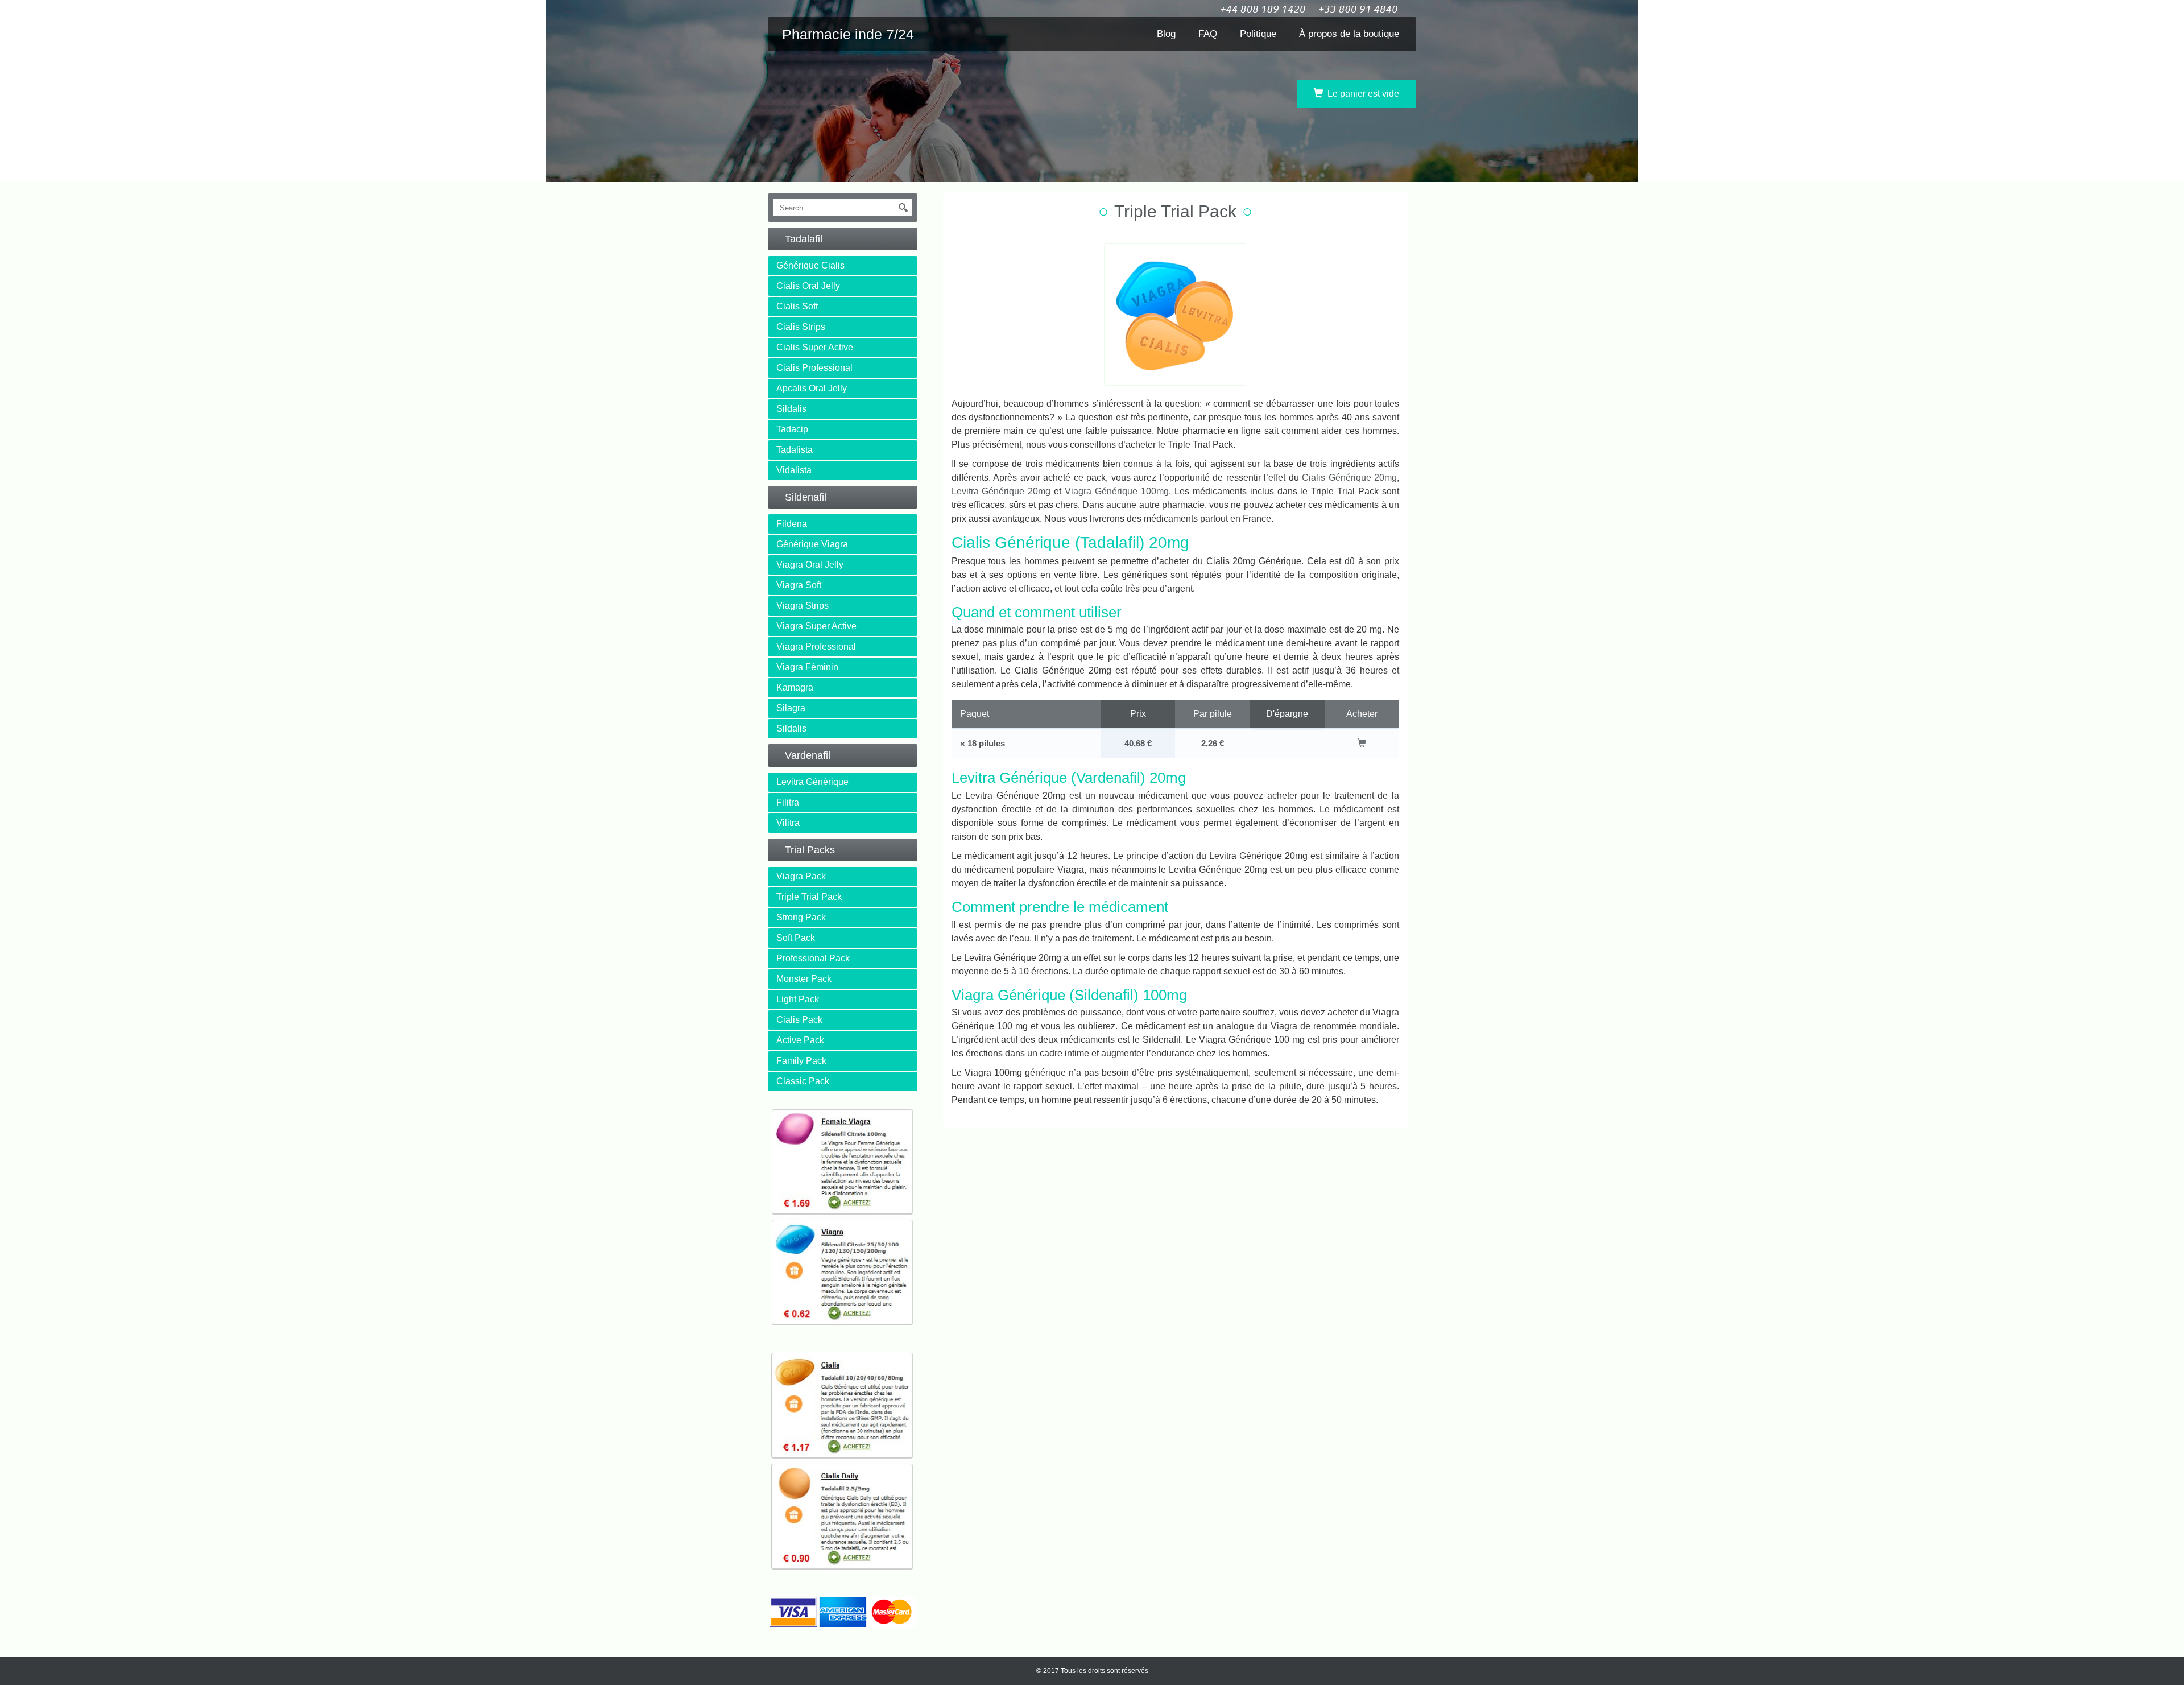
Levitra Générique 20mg (1001, 491)
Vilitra (788, 823)
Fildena (792, 524)
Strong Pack (801, 917)
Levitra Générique (812, 782)
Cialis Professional (814, 368)
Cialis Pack (799, 1020)
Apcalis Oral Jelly (812, 388)
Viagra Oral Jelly (810, 565)
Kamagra (795, 687)
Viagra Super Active (816, 626)
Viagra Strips (803, 606)
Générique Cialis (810, 265)
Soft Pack (796, 938)
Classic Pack (803, 1081)
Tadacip (792, 429)
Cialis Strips (801, 327)
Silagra (791, 708)
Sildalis (791, 409)
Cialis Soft (797, 306)
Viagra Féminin (807, 667)
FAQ (1208, 34)
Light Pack (798, 999)
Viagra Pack (801, 876)
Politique (1258, 34)
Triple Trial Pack (809, 897)
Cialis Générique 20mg (1349, 478)
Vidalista (794, 470)
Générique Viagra (812, 544)
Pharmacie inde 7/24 (848, 34)
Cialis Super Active (815, 347)
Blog (1166, 34)
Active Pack (800, 1040)
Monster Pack (804, 979)
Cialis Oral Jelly (808, 286)
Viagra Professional (816, 647)
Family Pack (801, 1061)
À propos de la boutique (1349, 34)
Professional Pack (813, 958)
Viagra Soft (799, 585)
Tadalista (795, 450)
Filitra (788, 802)
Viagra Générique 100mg (1117, 491)
